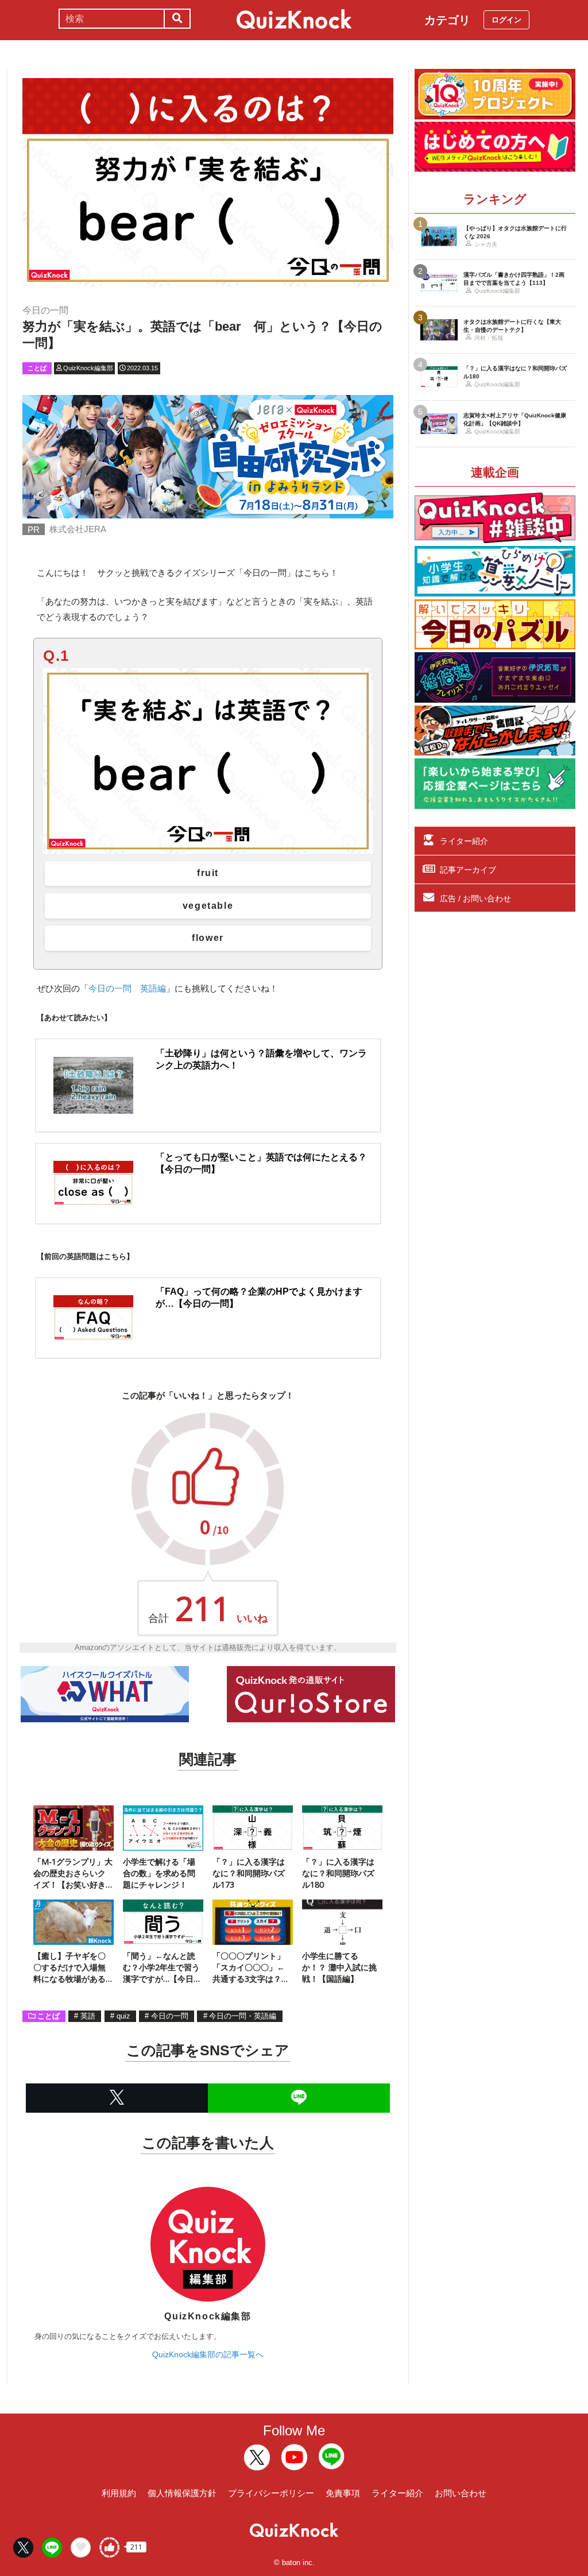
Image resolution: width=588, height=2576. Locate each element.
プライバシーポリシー (271, 2493)
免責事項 (343, 2493)
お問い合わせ (461, 2493)
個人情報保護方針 (182, 2493)
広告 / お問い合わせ (475, 898)
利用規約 (119, 2493)
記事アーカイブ (468, 870)
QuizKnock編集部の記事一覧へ (208, 2354)
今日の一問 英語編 (127, 988)
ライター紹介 (464, 841)
